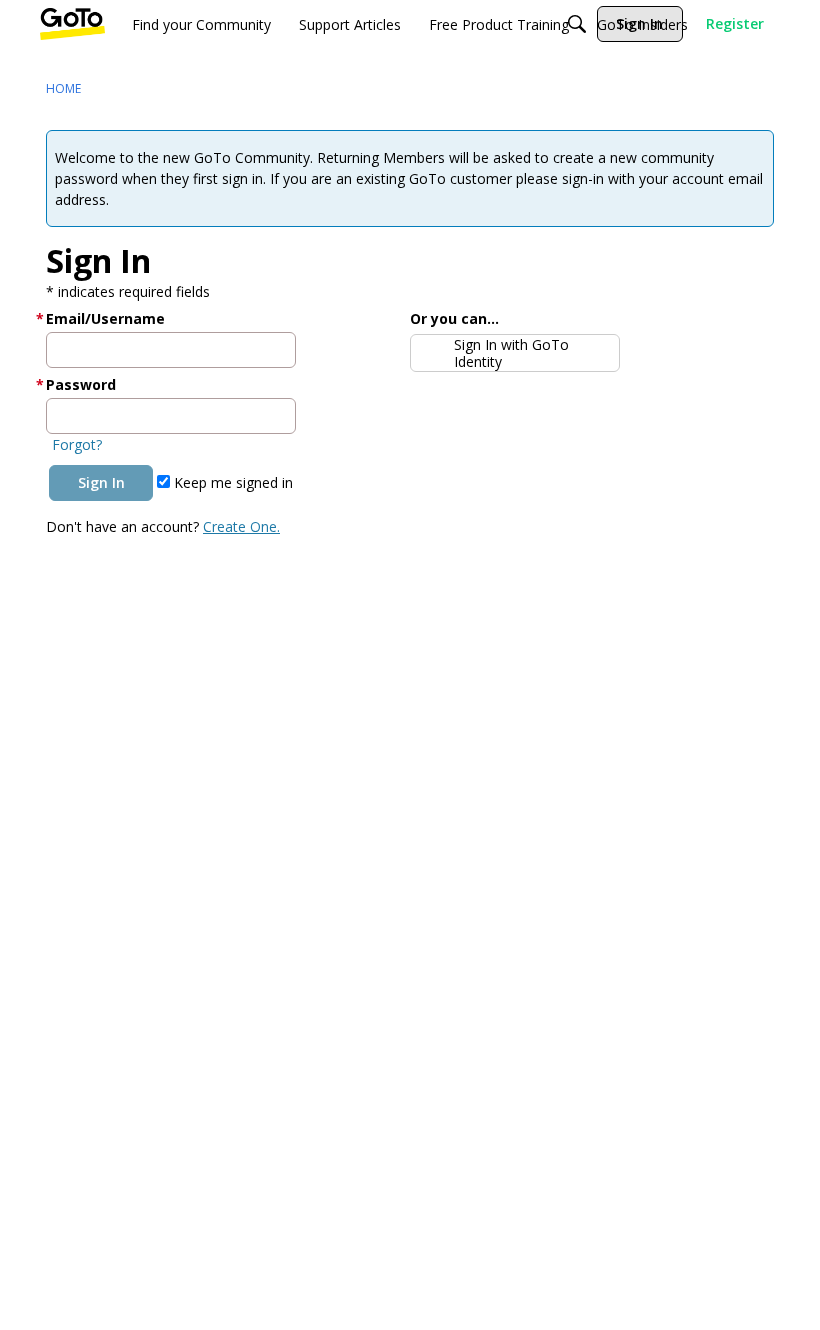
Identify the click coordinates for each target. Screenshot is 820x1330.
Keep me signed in (231, 482)
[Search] (577, 24)
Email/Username (105, 318)
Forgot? (77, 444)
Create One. (241, 526)
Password (81, 384)
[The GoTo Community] (72, 24)
